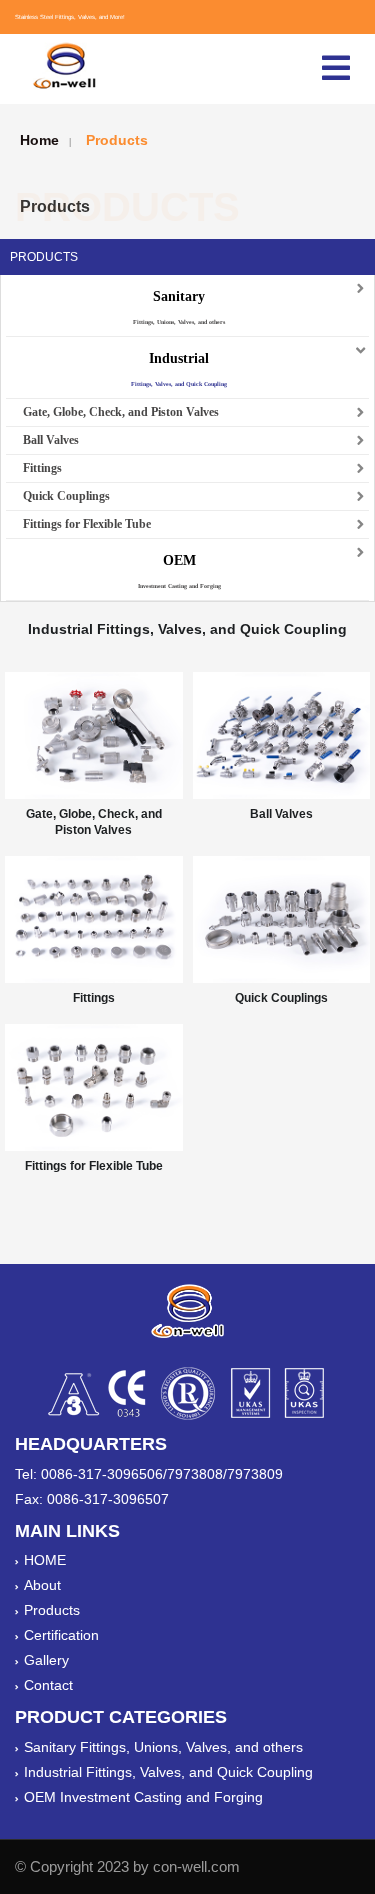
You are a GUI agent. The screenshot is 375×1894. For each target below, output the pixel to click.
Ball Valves (51, 440)
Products (117, 140)
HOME (45, 1560)
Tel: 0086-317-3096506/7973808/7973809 (149, 1474)
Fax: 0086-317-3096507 (92, 1499)
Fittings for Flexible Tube (87, 524)
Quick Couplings (66, 496)
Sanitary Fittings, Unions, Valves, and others (163, 1747)
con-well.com (196, 1866)
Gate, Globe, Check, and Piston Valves (121, 412)
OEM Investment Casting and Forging (143, 1797)
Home (39, 140)
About (42, 1585)
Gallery (46, 1660)
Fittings (42, 468)
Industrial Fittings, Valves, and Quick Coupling (168, 1772)
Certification (61, 1635)
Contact (48, 1685)
